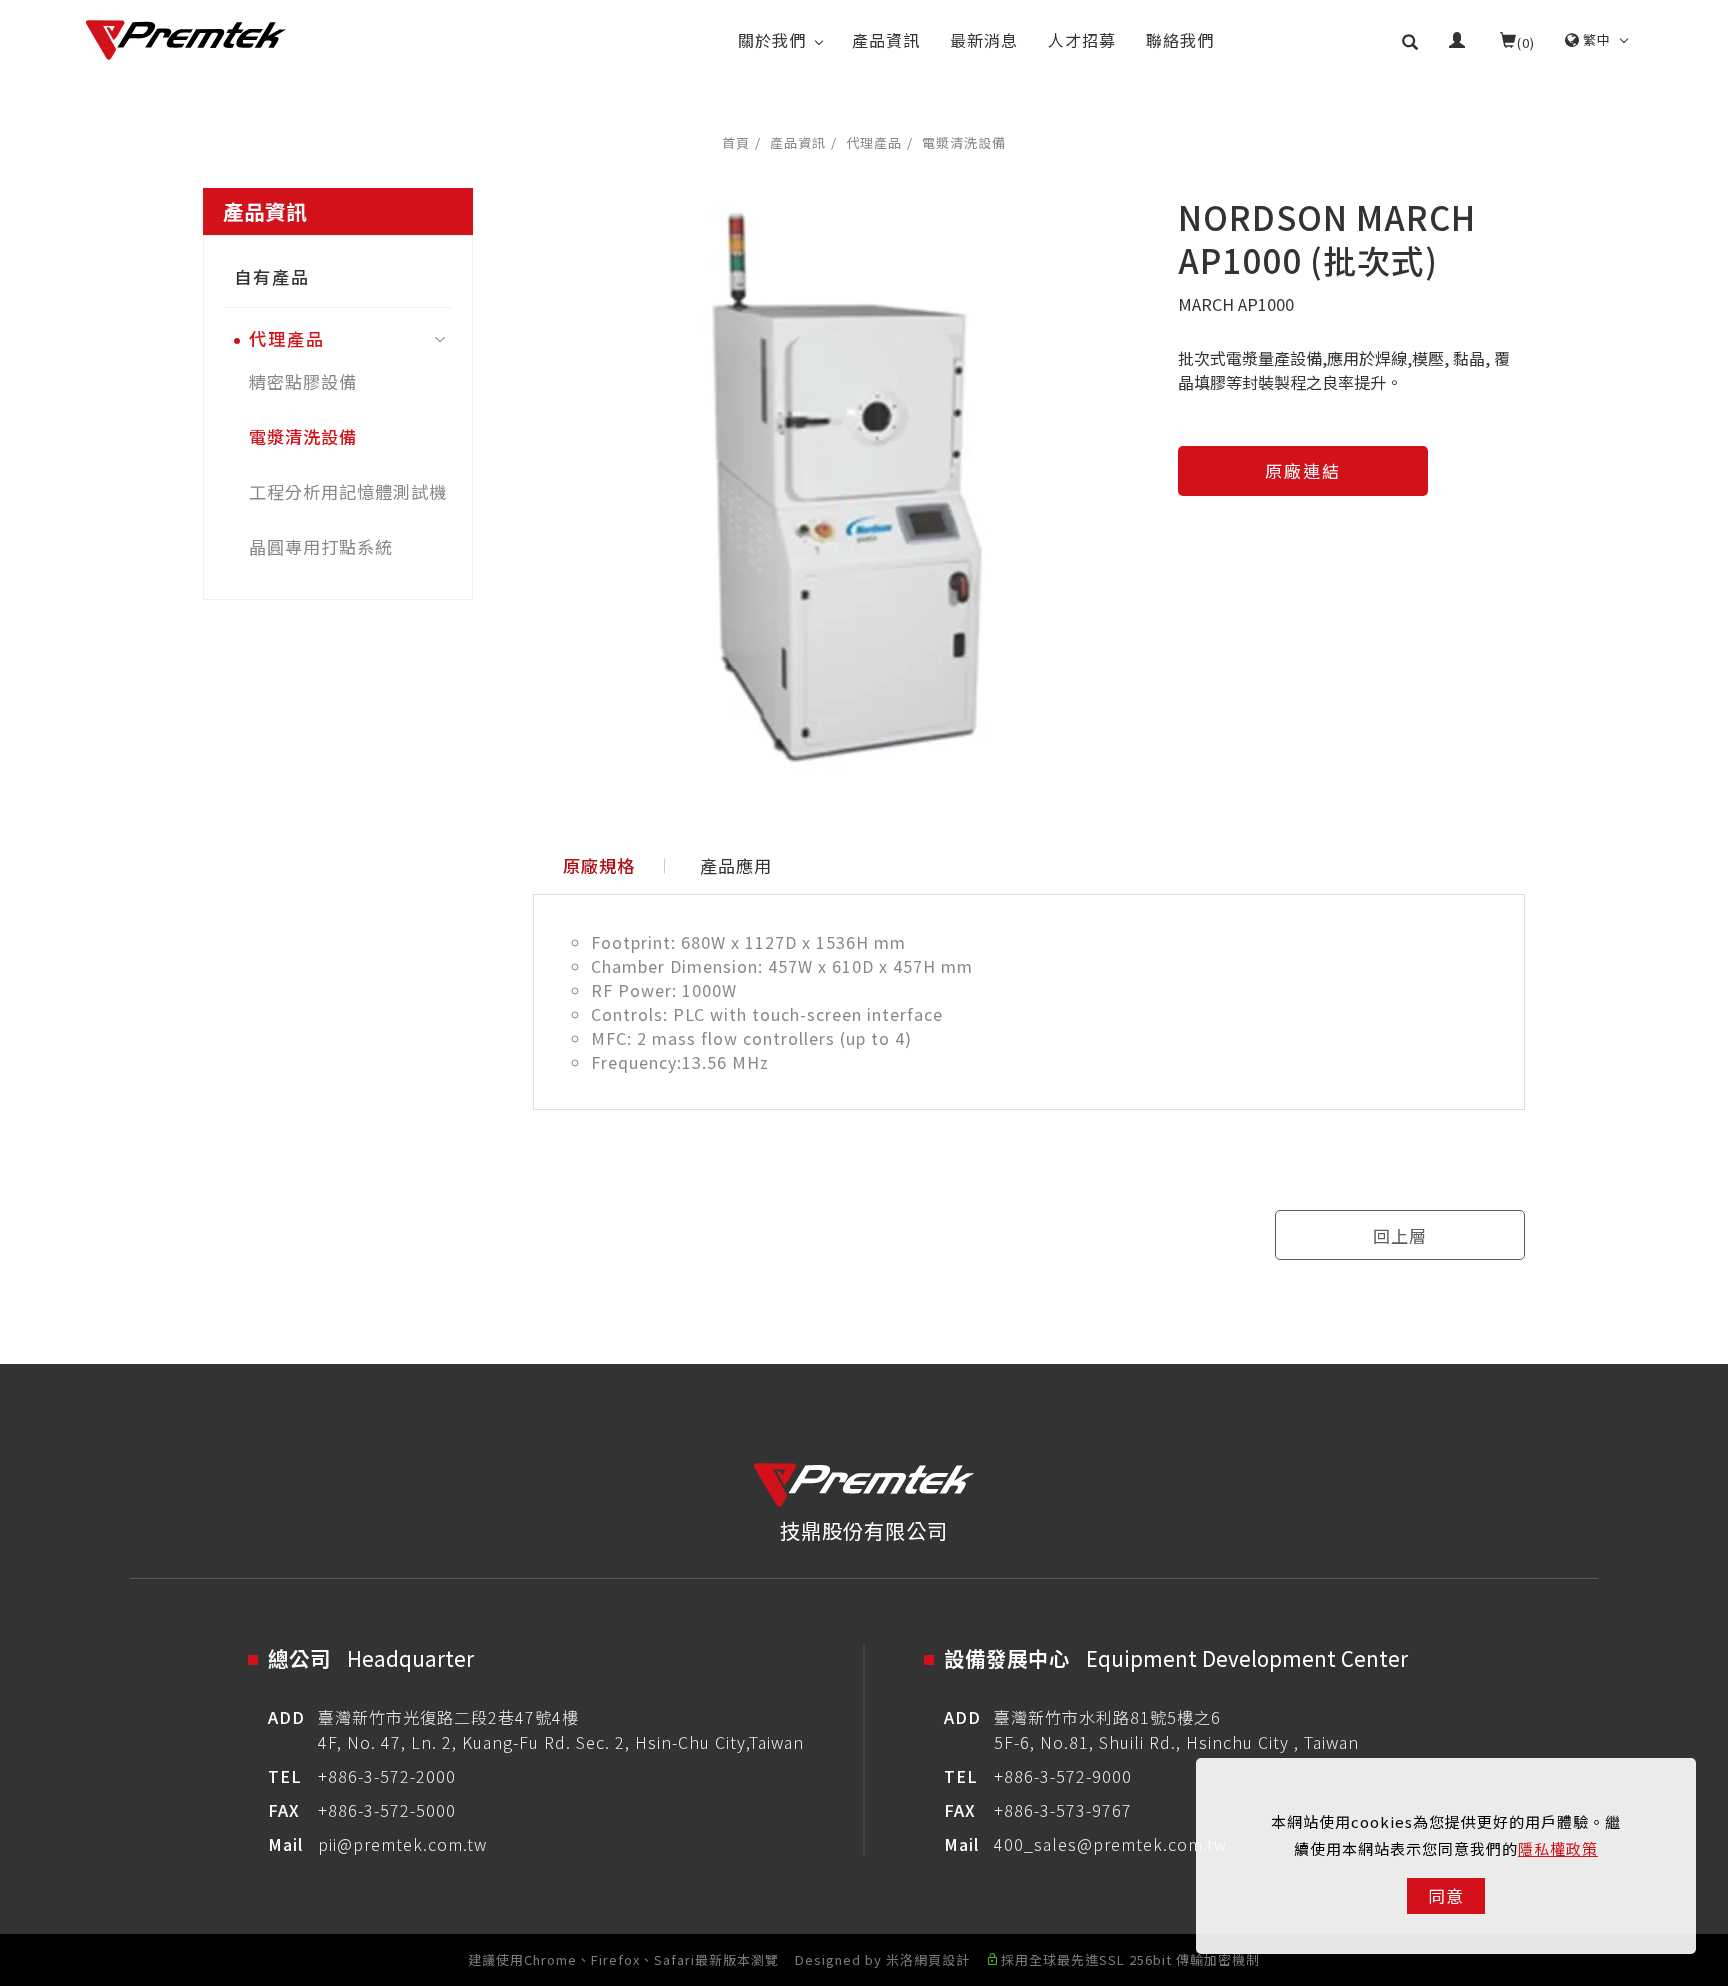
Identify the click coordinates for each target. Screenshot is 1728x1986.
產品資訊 (886, 40)
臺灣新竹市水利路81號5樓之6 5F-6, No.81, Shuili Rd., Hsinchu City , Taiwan (1176, 1729)
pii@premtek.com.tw (402, 1844)
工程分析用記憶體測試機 (348, 491)
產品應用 (736, 865)
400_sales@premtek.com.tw (1110, 1844)
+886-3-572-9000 (1063, 1776)
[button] (1410, 40)
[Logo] (186, 40)
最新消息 (984, 40)
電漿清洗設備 (964, 142)
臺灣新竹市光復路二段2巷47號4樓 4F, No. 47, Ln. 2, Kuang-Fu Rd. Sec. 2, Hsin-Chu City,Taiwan (561, 1729)
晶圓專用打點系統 (321, 546)
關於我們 (772, 40)
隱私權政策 (1558, 1848)
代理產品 (874, 142)
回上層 (1400, 1235)
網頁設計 (942, 1959)
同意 (1446, 1895)
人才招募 (1082, 40)
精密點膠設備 (303, 381)
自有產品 (272, 276)
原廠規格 (599, 865)
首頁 (736, 142)
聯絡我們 (1180, 40)
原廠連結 (1303, 470)
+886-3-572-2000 (387, 1776)
